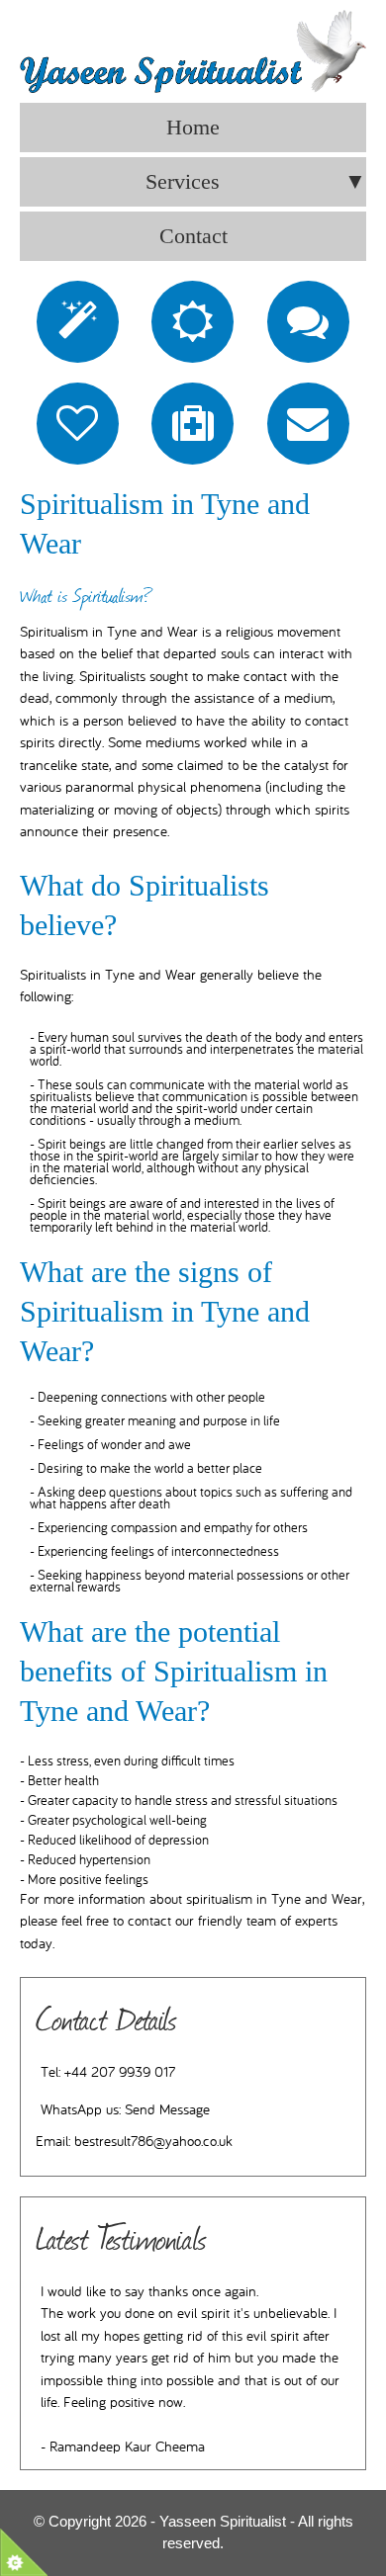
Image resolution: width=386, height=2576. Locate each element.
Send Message (167, 2110)
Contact (193, 236)
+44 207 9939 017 (120, 2072)
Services (256, 181)
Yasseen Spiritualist (223, 2521)
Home (193, 127)
